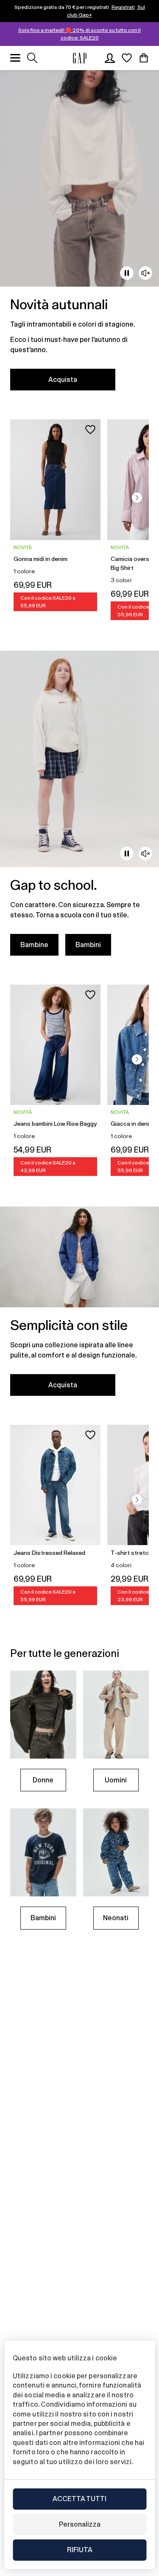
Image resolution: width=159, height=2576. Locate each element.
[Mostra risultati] (32, 58)
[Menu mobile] (15, 58)
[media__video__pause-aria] (127, 273)
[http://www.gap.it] (80, 58)
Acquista (63, 380)
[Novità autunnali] (79, 235)
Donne (43, 1780)
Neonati (116, 1918)
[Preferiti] (127, 58)
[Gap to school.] (79, 808)
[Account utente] (110, 58)
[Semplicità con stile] (79, 1306)
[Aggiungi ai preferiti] (90, 430)
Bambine (34, 945)
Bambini (88, 945)
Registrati (123, 7)
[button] (137, 498)
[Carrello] (144, 58)
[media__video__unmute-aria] (145, 273)
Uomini (116, 1780)
